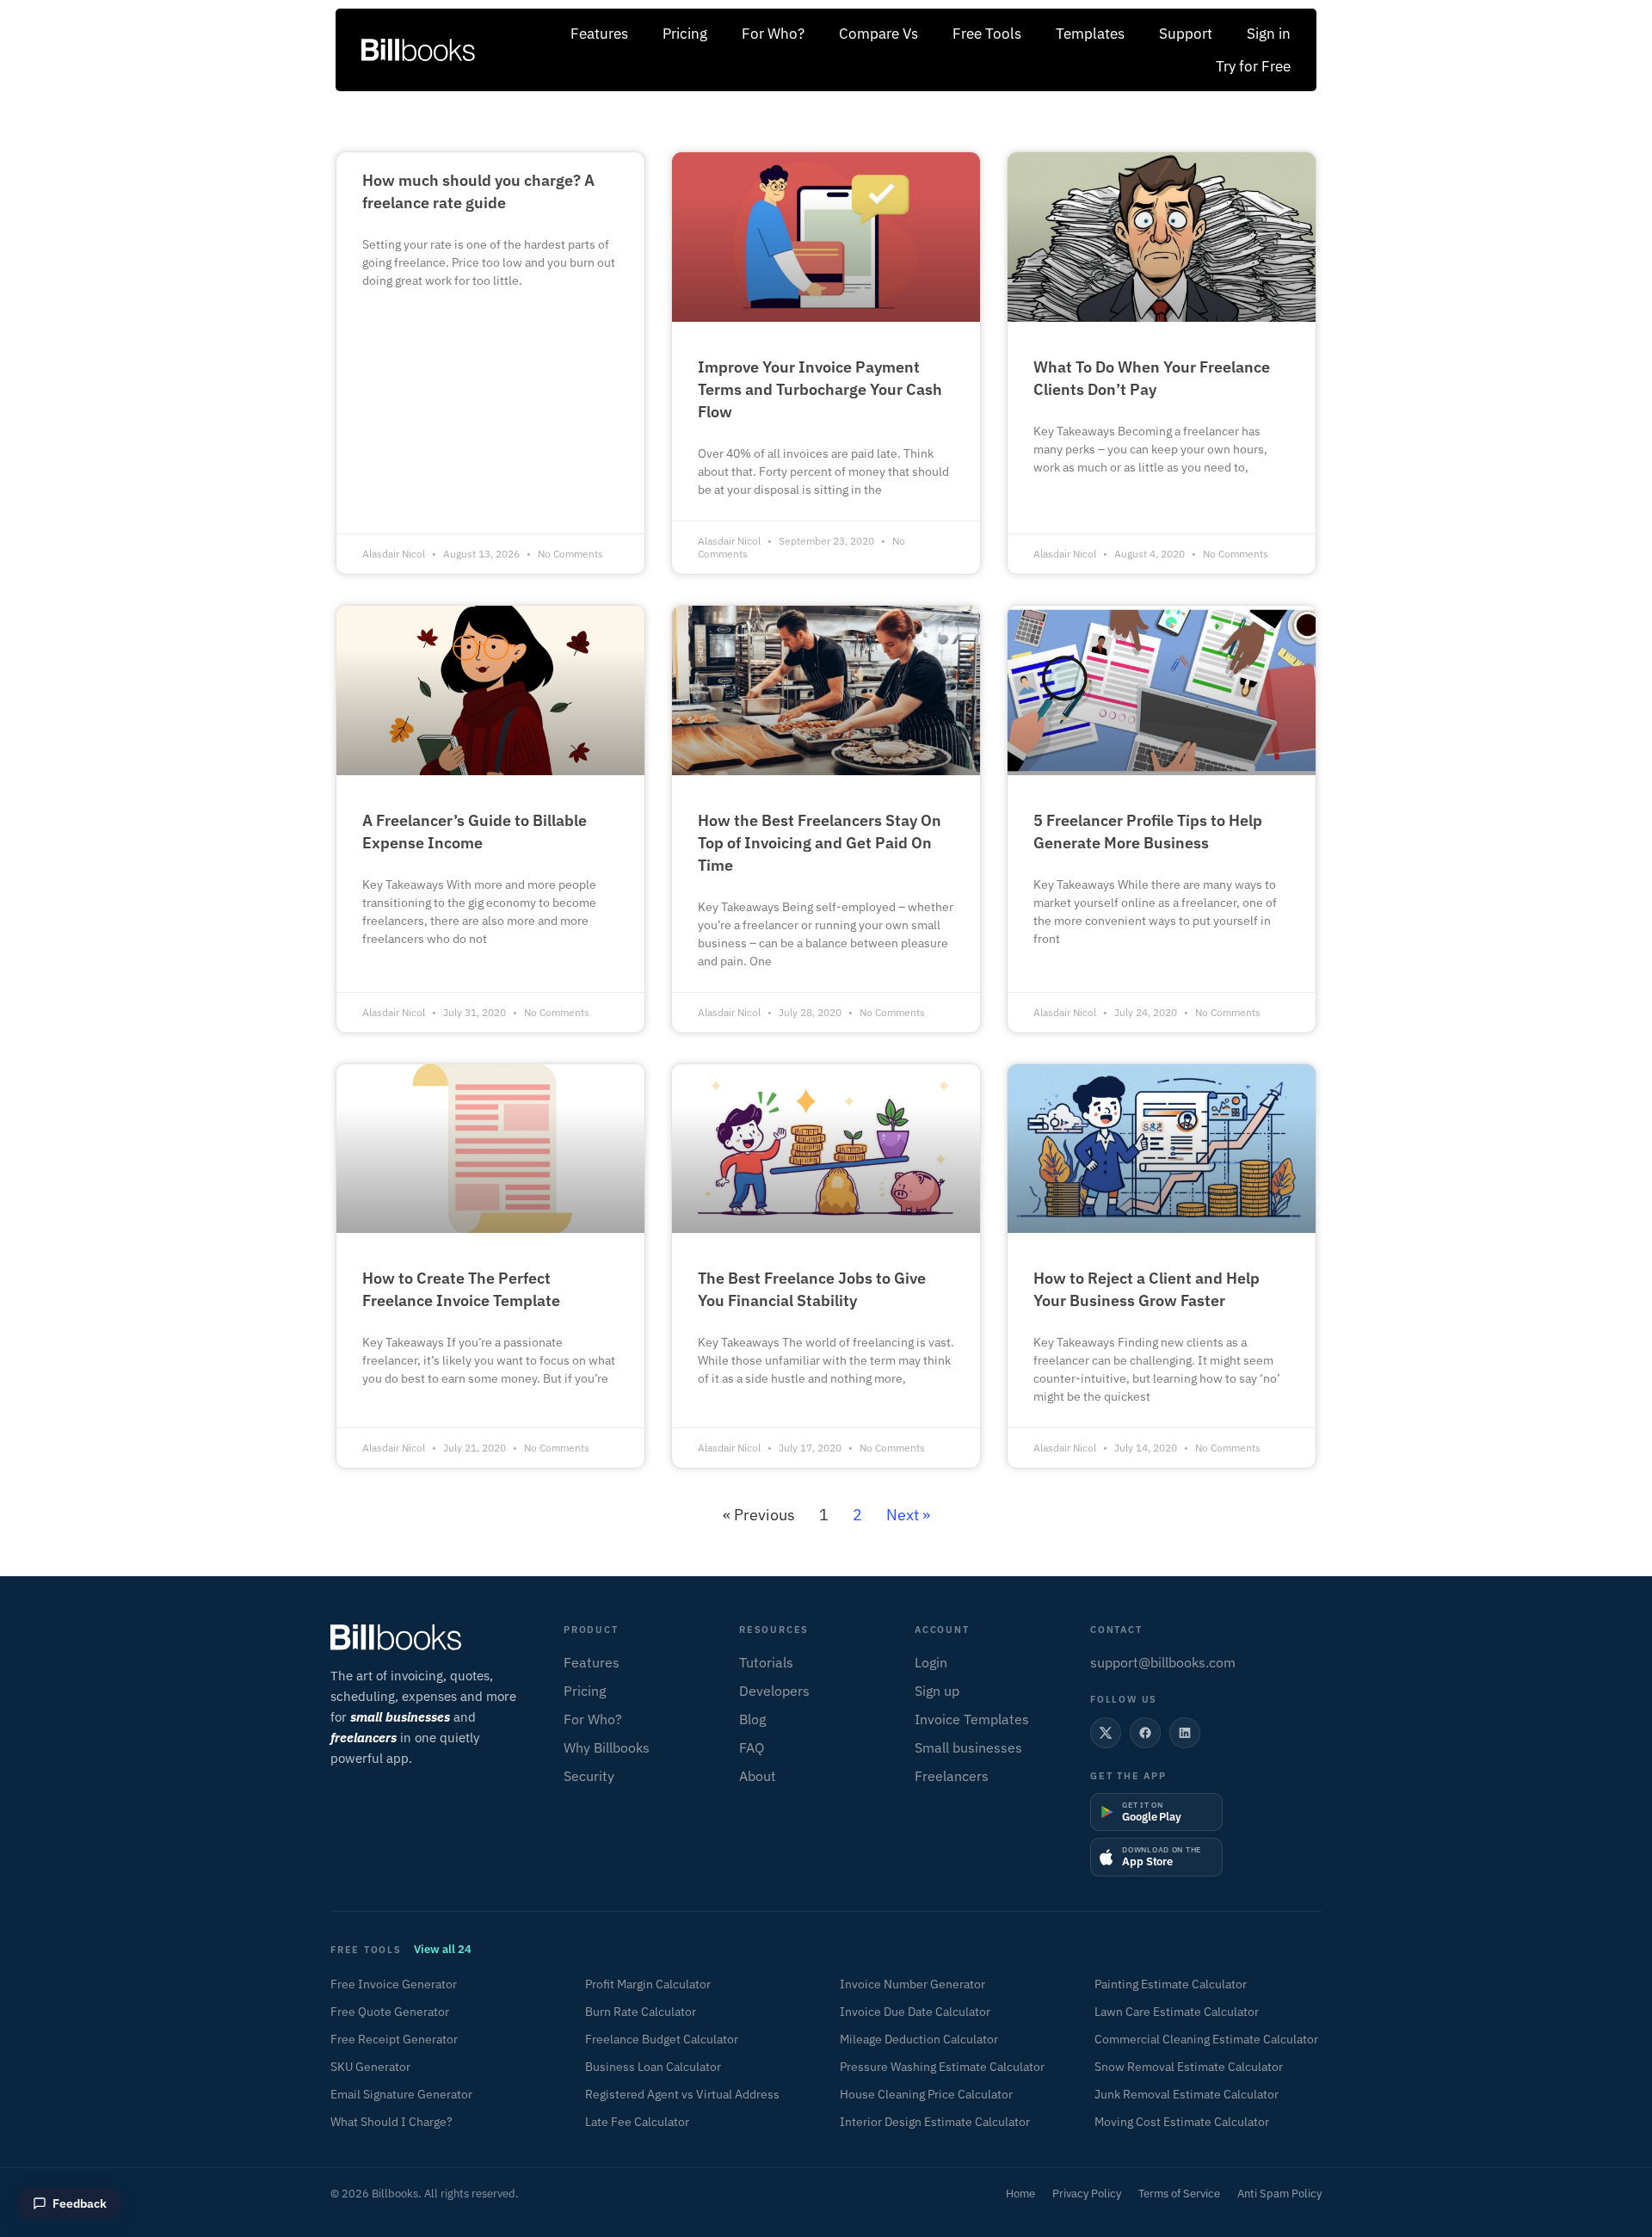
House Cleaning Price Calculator (926, 2094)
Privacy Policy (1087, 2194)
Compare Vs (878, 34)
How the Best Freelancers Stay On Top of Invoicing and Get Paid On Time (820, 843)
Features (599, 34)
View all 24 (443, 1949)
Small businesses (968, 1747)
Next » (908, 1515)
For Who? (773, 34)
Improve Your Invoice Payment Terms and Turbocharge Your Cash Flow (820, 389)
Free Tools (987, 34)
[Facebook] (1145, 1733)
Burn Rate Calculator (641, 2012)
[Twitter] (1106, 1733)
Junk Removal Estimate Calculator (1187, 2094)
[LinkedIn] (1185, 1733)
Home (1020, 2194)
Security (589, 1776)
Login (931, 1662)
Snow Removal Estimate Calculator (1189, 2067)
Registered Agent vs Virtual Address (682, 2094)
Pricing (685, 34)
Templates (1090, 34)
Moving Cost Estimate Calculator (1182, 2122)
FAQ (752, 1747)
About (758, 1776)
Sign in (1269, 34)
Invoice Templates (972, 1719)
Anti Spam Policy (1279, 2194)
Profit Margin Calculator (648, 1984)
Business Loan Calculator (653, 2067)
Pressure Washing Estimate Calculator (942, 2067)
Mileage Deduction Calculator (919, 2039)
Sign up (937, 1691)
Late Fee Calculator (637, 2122)
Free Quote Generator (390, 2012)
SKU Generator (370, 2067)
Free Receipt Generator (394, 2039)
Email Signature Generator (401, 2094)
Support (1186, 34)
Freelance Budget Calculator (662, 2039)
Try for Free (1253, 66)
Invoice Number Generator (912, 1984)
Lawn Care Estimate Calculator (1177, 2012)
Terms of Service (1179, 2194)
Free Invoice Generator (394, 1984)
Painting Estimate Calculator (1171, 1984)
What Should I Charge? (391, 2122)
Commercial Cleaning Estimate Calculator (1206, 2039)
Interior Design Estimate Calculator (935, 2122)
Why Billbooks (607, 1747)
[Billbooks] (431, 1637)
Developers (774, 1691)
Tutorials (766, 1662)
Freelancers (952, 1776)
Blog (752, 1719)
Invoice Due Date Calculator (915, 2012)
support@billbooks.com (1163, 1662)
